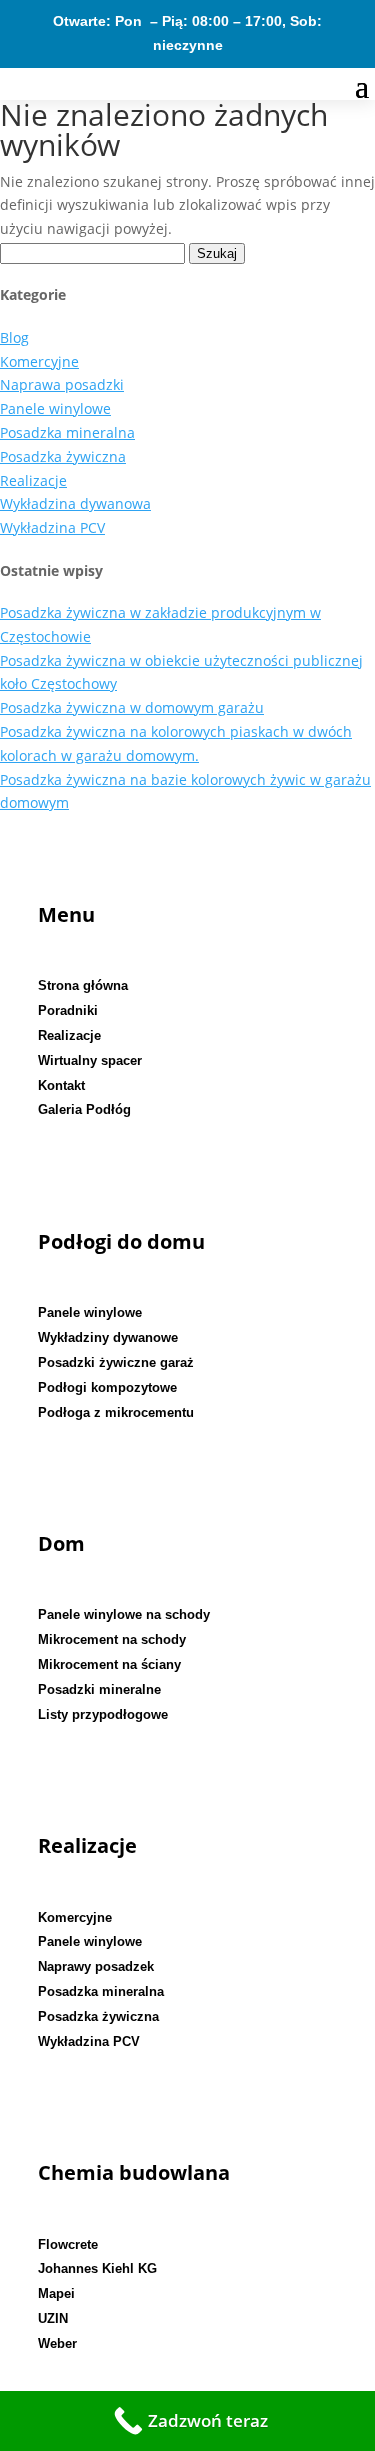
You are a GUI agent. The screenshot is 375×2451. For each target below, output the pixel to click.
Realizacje (33, 480)
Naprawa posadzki (62, 384)
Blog (14, 337)
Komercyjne (39, 361)
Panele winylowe (55, 408)
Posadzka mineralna (67, 432)
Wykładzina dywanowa (75, 503)
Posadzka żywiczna (63, 456)
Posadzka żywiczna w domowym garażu (132, 707)
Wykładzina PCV (52, 527)
